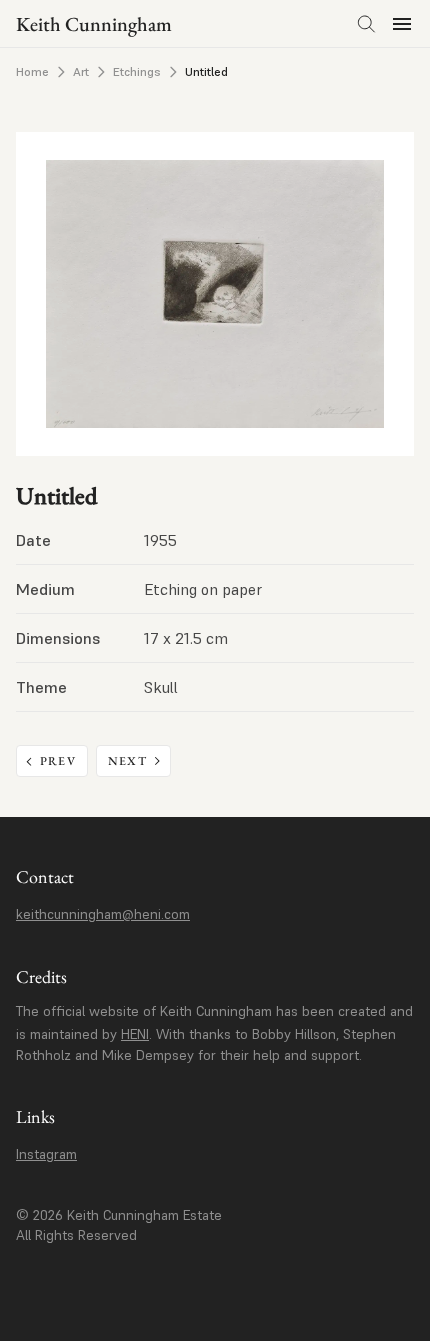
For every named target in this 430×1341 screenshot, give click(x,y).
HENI (135, 1034)
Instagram (46, 1154)
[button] (402, 24)
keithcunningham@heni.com (103, 914)
